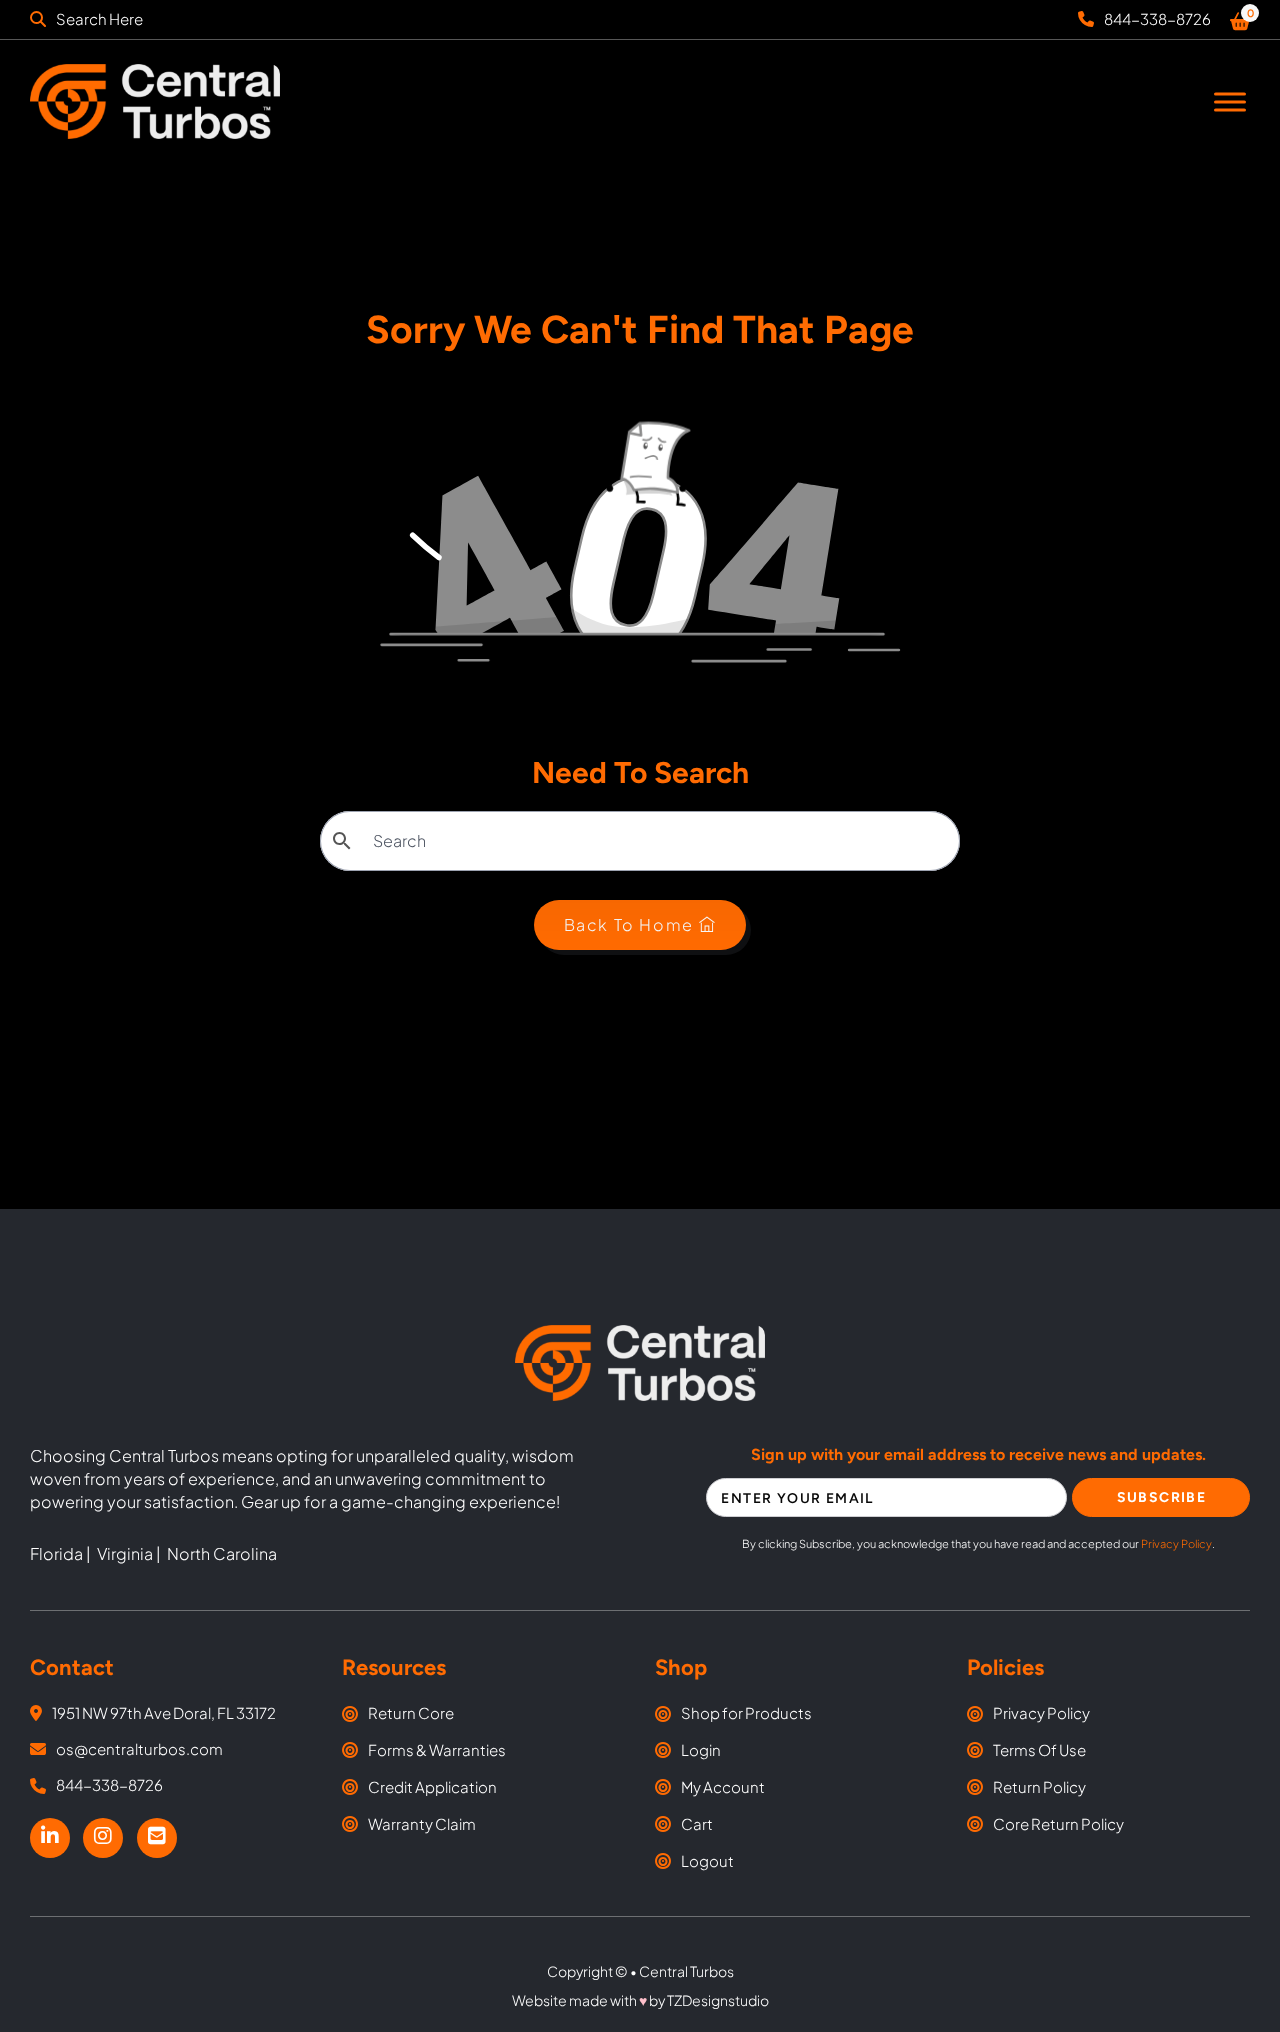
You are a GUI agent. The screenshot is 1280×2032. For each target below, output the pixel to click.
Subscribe (1162, 1497)
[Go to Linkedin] (50, 1837)
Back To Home (629, 924)
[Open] (1230, 101)
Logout (707, 1860)
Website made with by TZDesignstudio (640, 2000)
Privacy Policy (1176, 1543)
